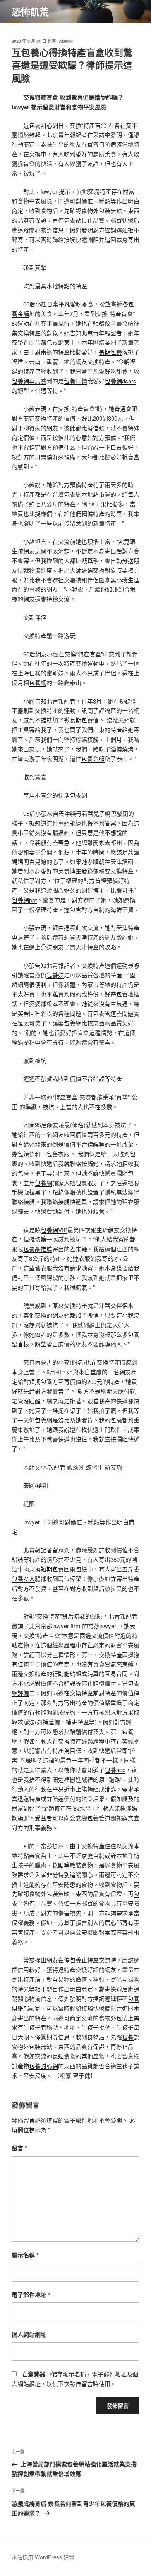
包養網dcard (120, 381)
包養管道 (105, 1013)
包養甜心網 (44, 125)
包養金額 (93, 759)
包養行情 (75, 381)
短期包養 (41, 1381)
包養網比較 (78, 1023)
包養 (122, 994)
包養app (115, 1770)
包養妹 (55, 975)
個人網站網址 (29, 2334)
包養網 (38, 682)
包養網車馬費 (29, 381)
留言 (19, 2148)
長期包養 (110, 352)
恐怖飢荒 (30, 12)
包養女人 (23, 1579)
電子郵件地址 (31, 2295)
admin (66, 41)
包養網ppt (24, 900)
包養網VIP (54, 1230)
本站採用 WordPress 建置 (43, 2557)
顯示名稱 (25, 2255)
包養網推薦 (38, 1249)
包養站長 (75, 220)
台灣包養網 (49, 342)
